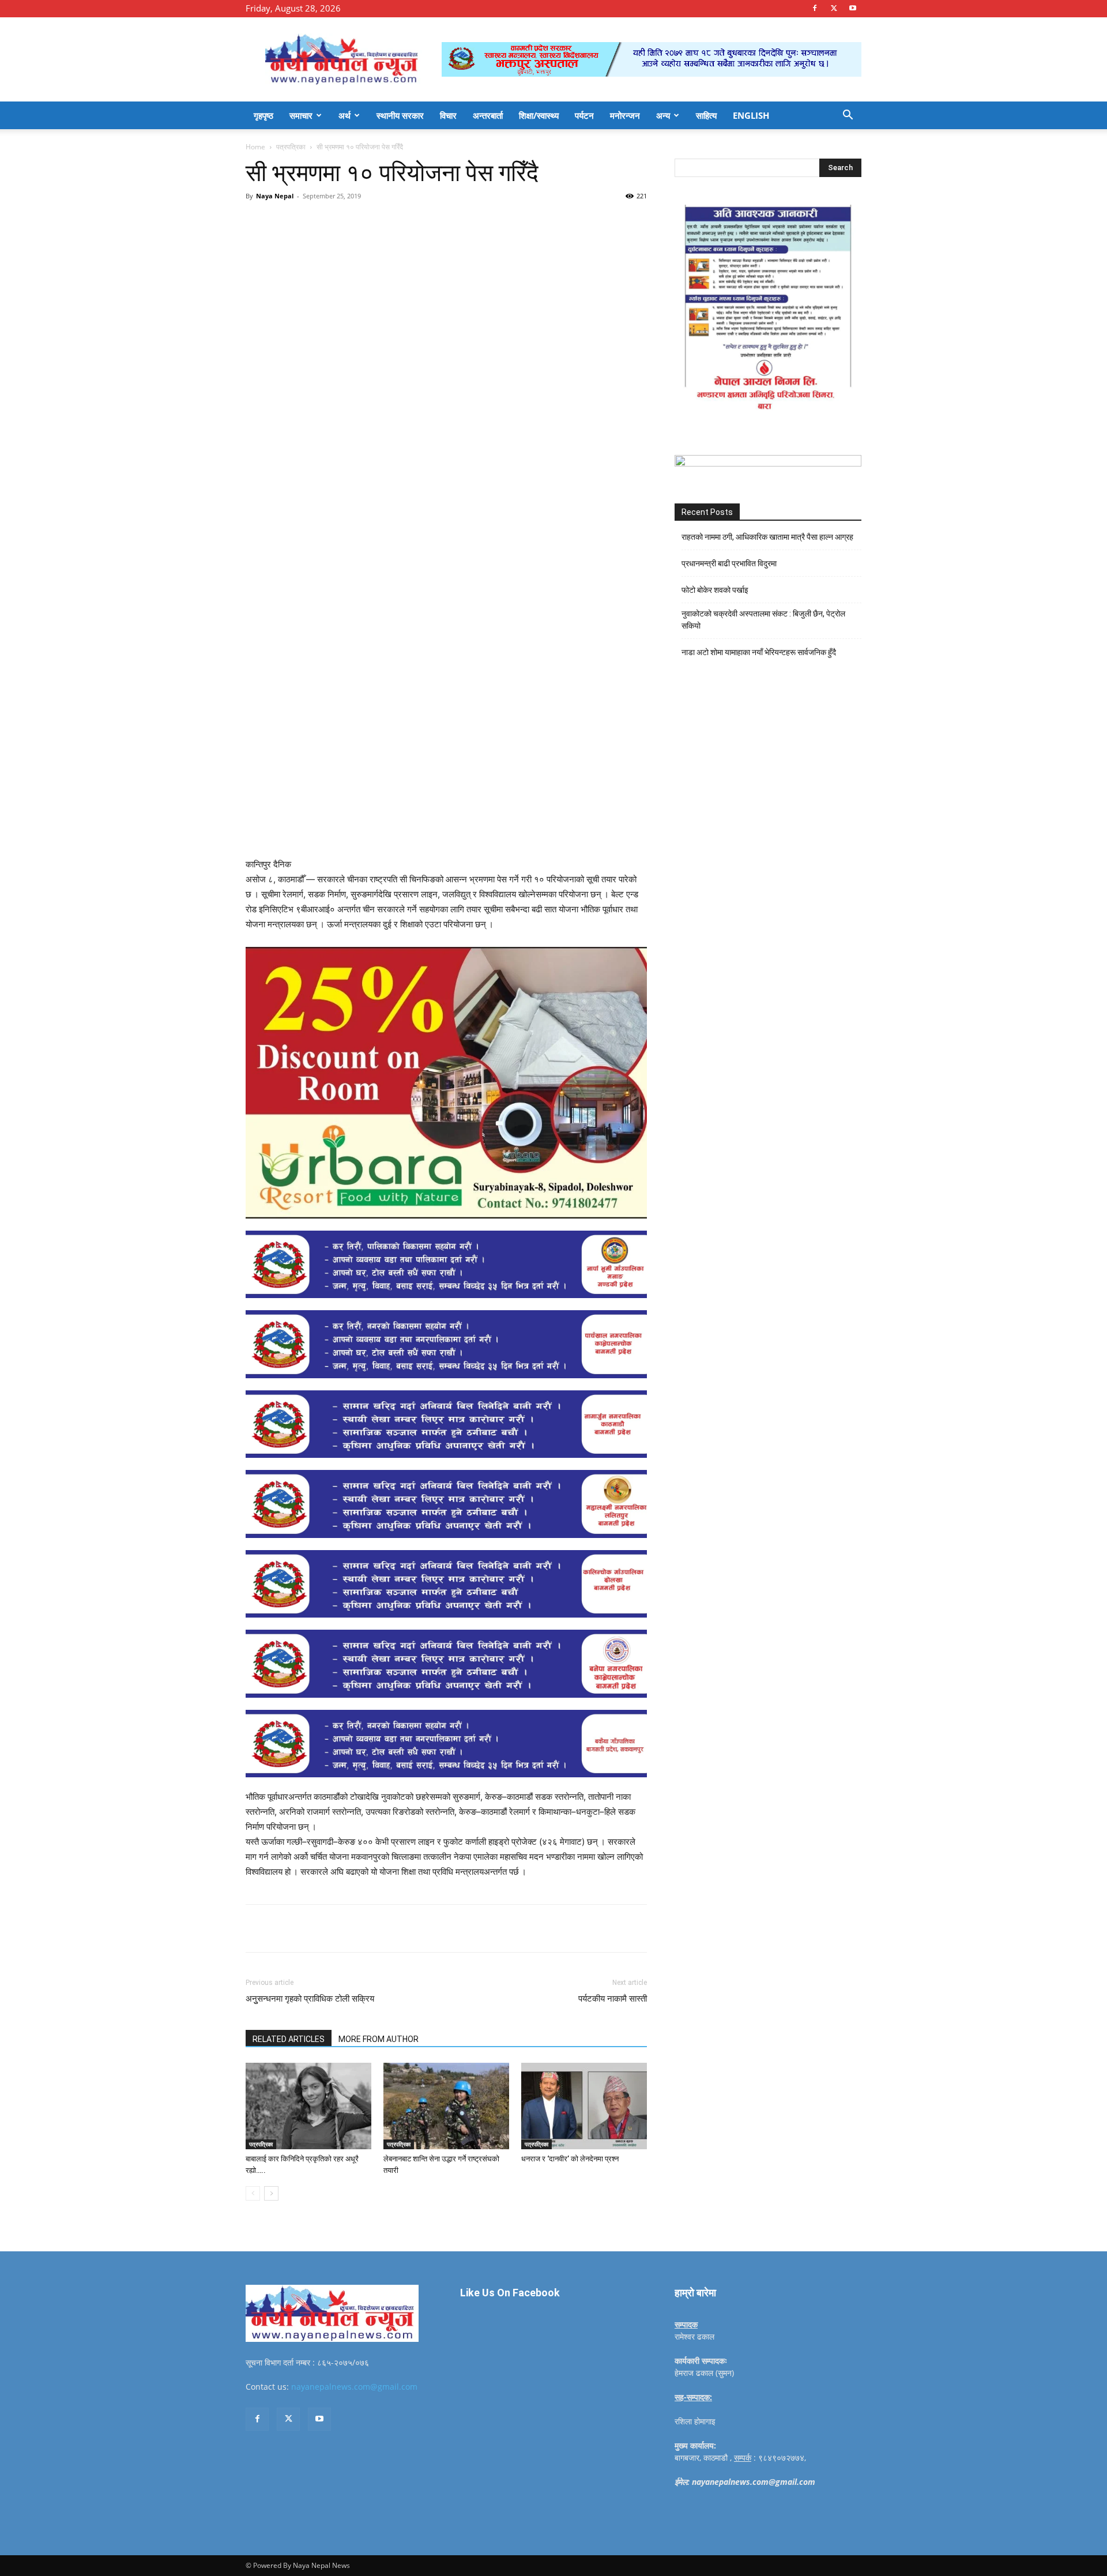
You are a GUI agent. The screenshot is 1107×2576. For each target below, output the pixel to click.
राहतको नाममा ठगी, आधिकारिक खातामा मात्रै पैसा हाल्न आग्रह (767, 537)
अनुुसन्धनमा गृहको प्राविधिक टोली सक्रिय (310, 1999)
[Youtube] (853, 8)
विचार (448, 115)
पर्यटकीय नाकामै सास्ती (613, 1999)
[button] (848, 116)
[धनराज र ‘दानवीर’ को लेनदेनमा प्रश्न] (584, 2106)
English (751, 115)
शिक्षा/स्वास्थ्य (539, 115)
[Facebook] (815, 8)
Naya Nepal (275, 196)
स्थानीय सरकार (400, 115)
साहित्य (706, 115)
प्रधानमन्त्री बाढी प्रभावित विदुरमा (729, 563)
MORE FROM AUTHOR (379, 2039)
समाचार (301, 115)
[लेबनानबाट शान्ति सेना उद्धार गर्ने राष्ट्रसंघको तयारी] (446, 2106)
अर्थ (344, 115)
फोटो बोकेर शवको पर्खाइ (715, 590)
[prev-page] (253, 2193)
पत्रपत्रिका (291, 147)
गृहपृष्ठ (263, 115)
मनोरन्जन (625, 115)
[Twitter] (834, 8)
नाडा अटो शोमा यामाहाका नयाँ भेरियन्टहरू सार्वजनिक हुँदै (759, 652)
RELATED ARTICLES (289, 2039)
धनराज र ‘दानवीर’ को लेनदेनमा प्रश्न (570, 2159)
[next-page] (271, 2193)
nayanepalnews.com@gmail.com (354, 2387)
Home (255, 147)
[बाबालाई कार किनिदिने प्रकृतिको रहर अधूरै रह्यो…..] (308, 2106)
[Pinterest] (378, 222)
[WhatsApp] (405, 222)
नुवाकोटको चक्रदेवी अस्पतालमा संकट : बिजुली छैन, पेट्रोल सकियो (763, 620)
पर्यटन (584, 115)
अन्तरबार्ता (488, 115)
